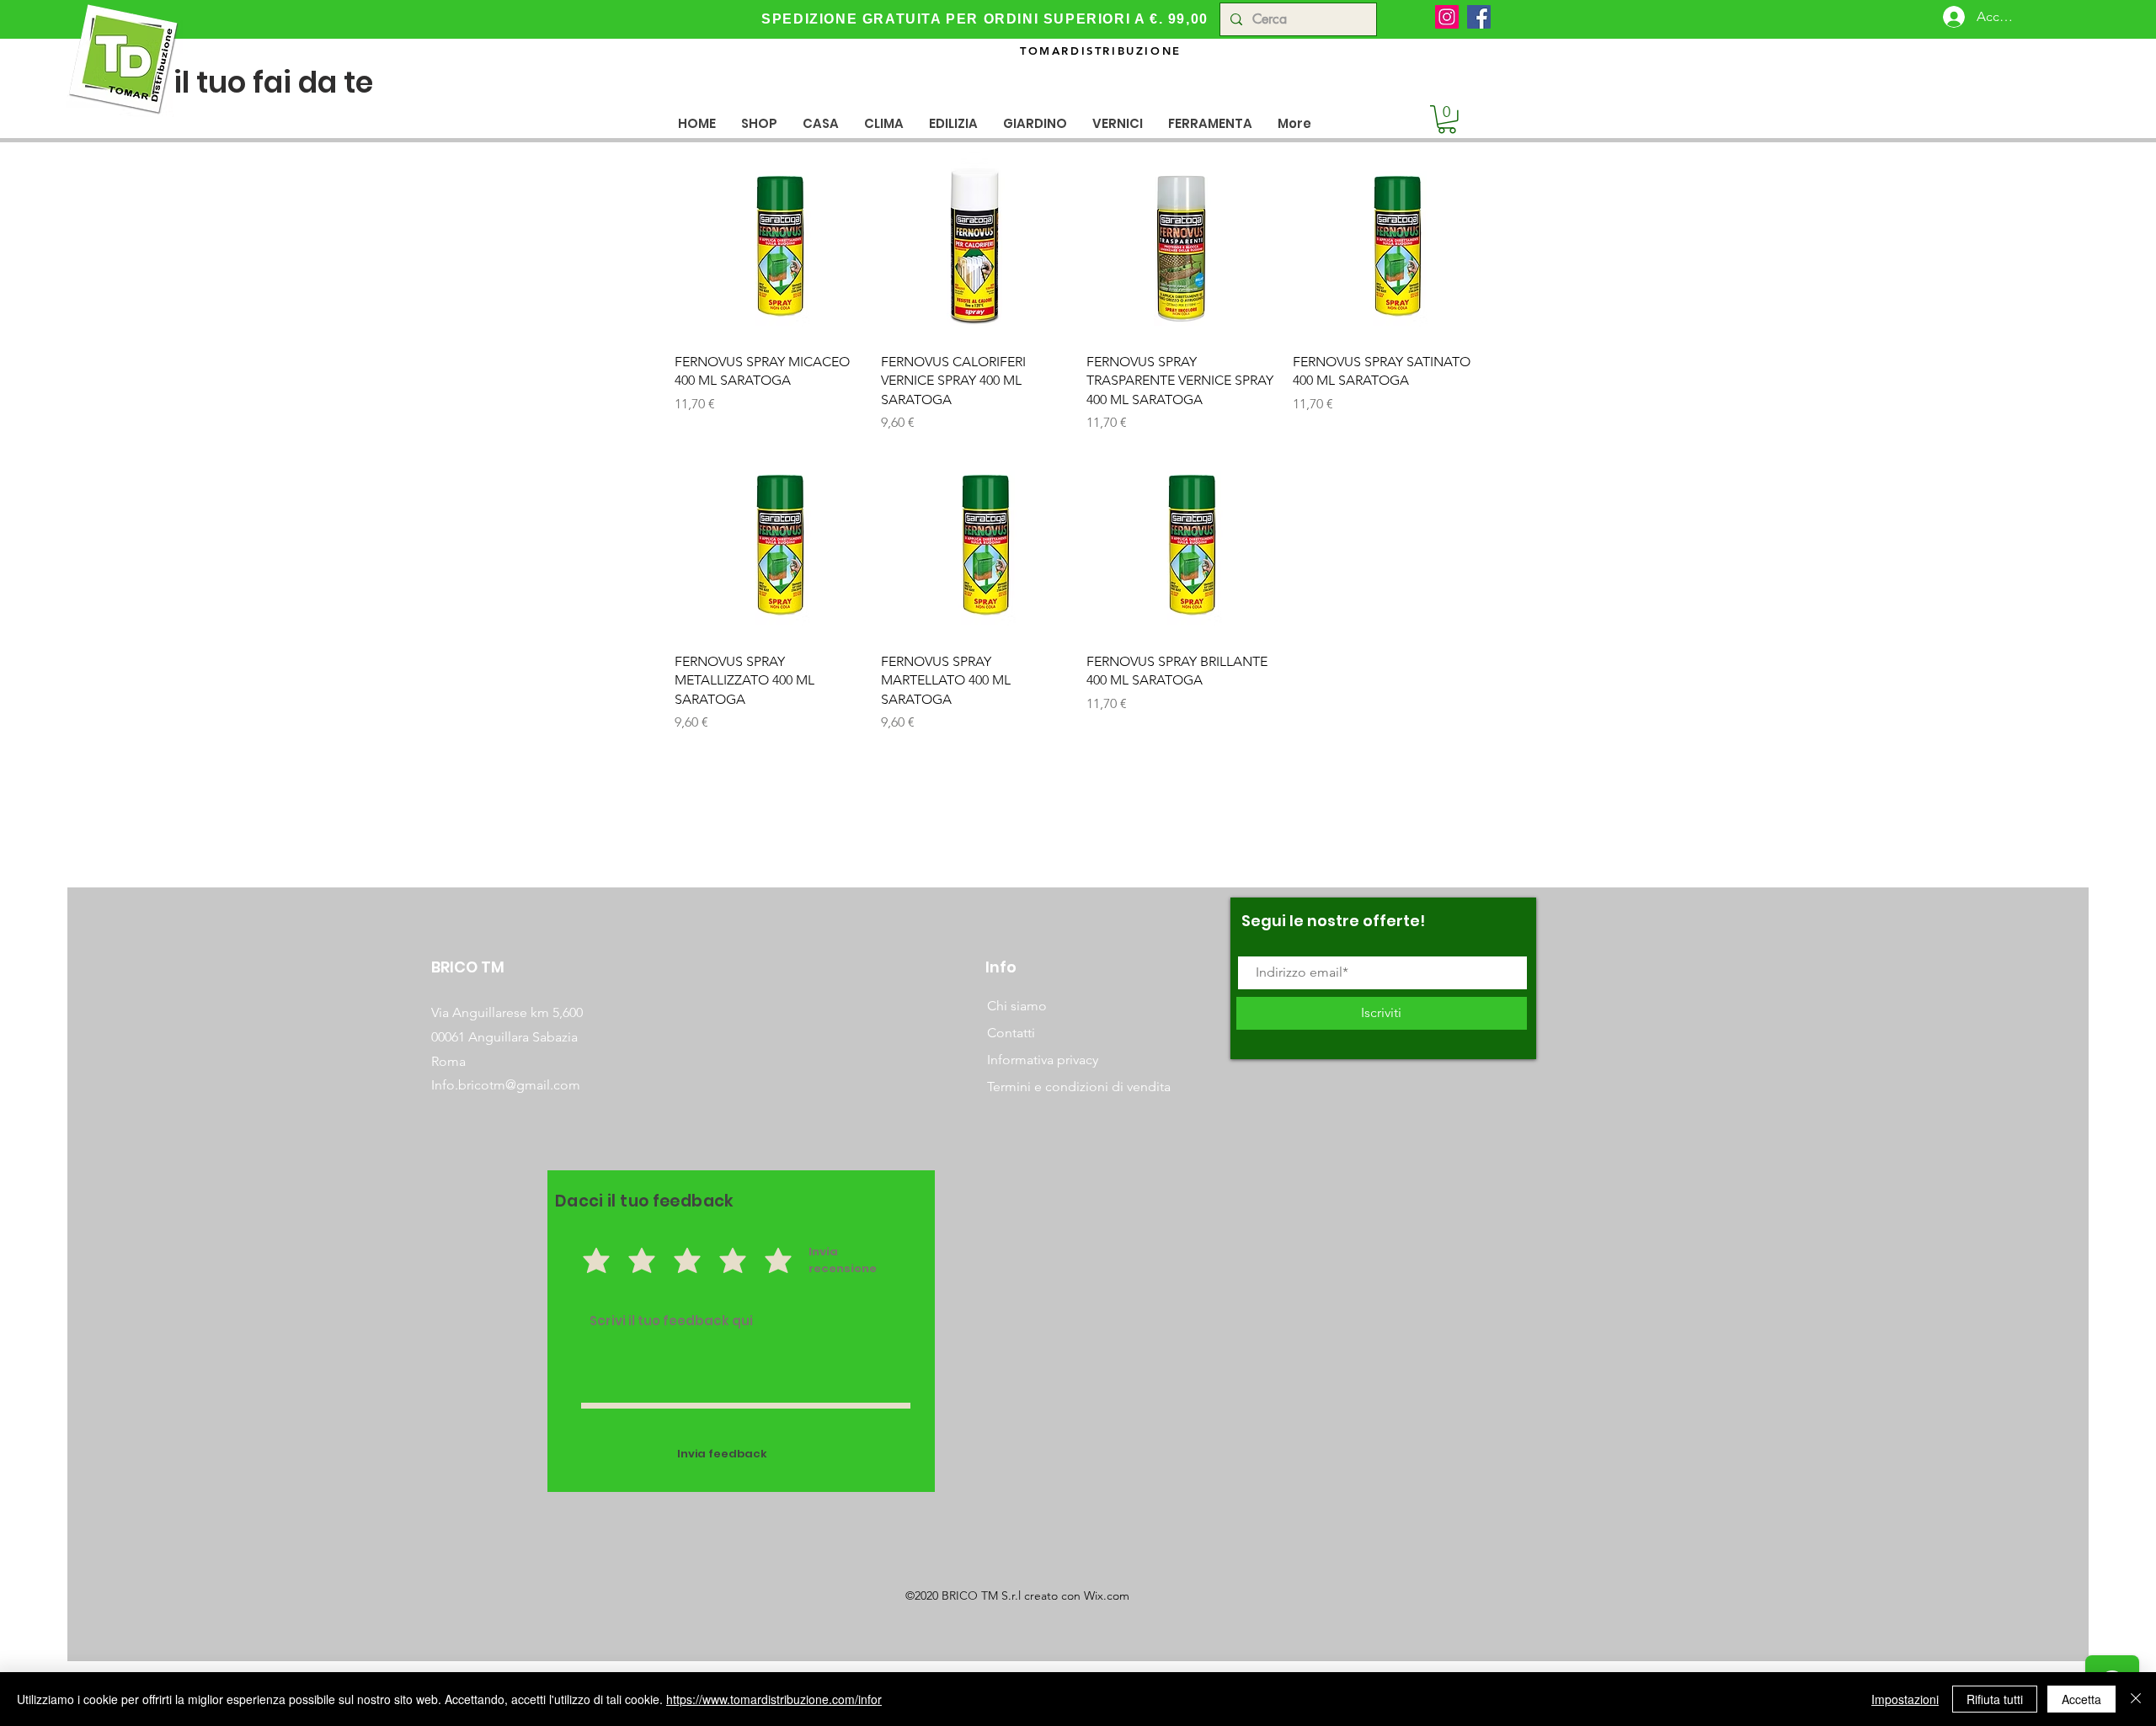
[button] (821, 123)
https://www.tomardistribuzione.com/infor (774, 1699)
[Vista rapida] (769, 245)
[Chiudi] (2136, 1699)
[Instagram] (1447, 17)
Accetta (2081, 1699)
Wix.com (1107, 1595)
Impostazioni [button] (1905, 1699)
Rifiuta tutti (1995, 1699)
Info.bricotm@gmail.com (506, 1085)
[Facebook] (1479, 17)
